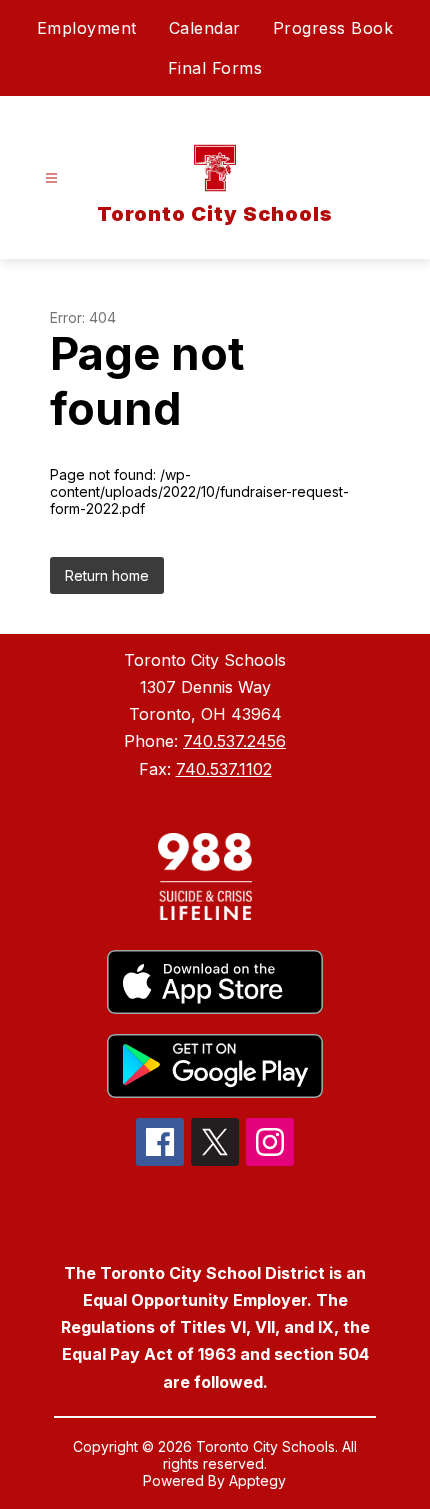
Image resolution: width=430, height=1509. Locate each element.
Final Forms (215, 68)
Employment (87, 28)
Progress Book (333, 28)
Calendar (205, 28)
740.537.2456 (234, 741)
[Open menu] (51, 178)
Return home (107, 575)
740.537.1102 (224, 769)
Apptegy (257, 1480)
